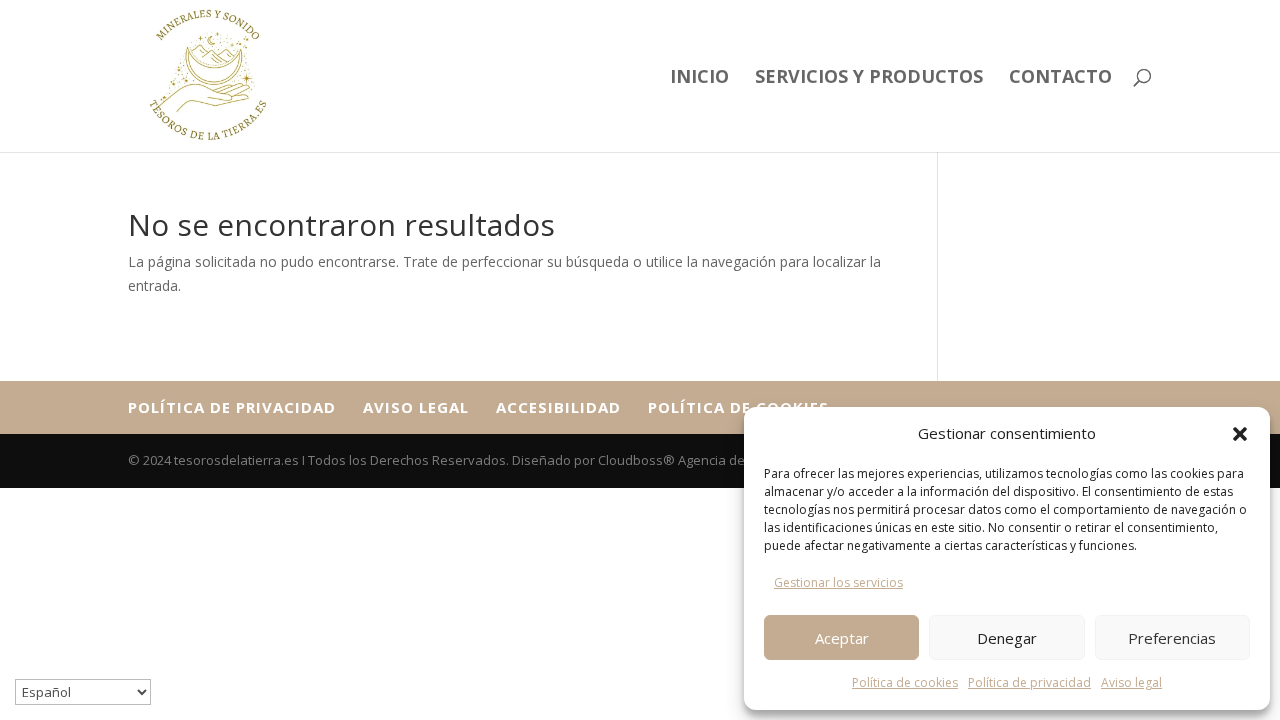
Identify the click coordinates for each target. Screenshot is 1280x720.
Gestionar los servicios (838, 582)
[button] (1240, 434)
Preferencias (1172, 638)
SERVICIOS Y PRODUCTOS (869, 78)
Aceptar (842, 638)
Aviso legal (1131, 682)
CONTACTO (1060, 78)
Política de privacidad (1029, 682)
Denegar (1007, 638)
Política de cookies (905, 682)
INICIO (699, 78)
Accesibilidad (558, 407)
